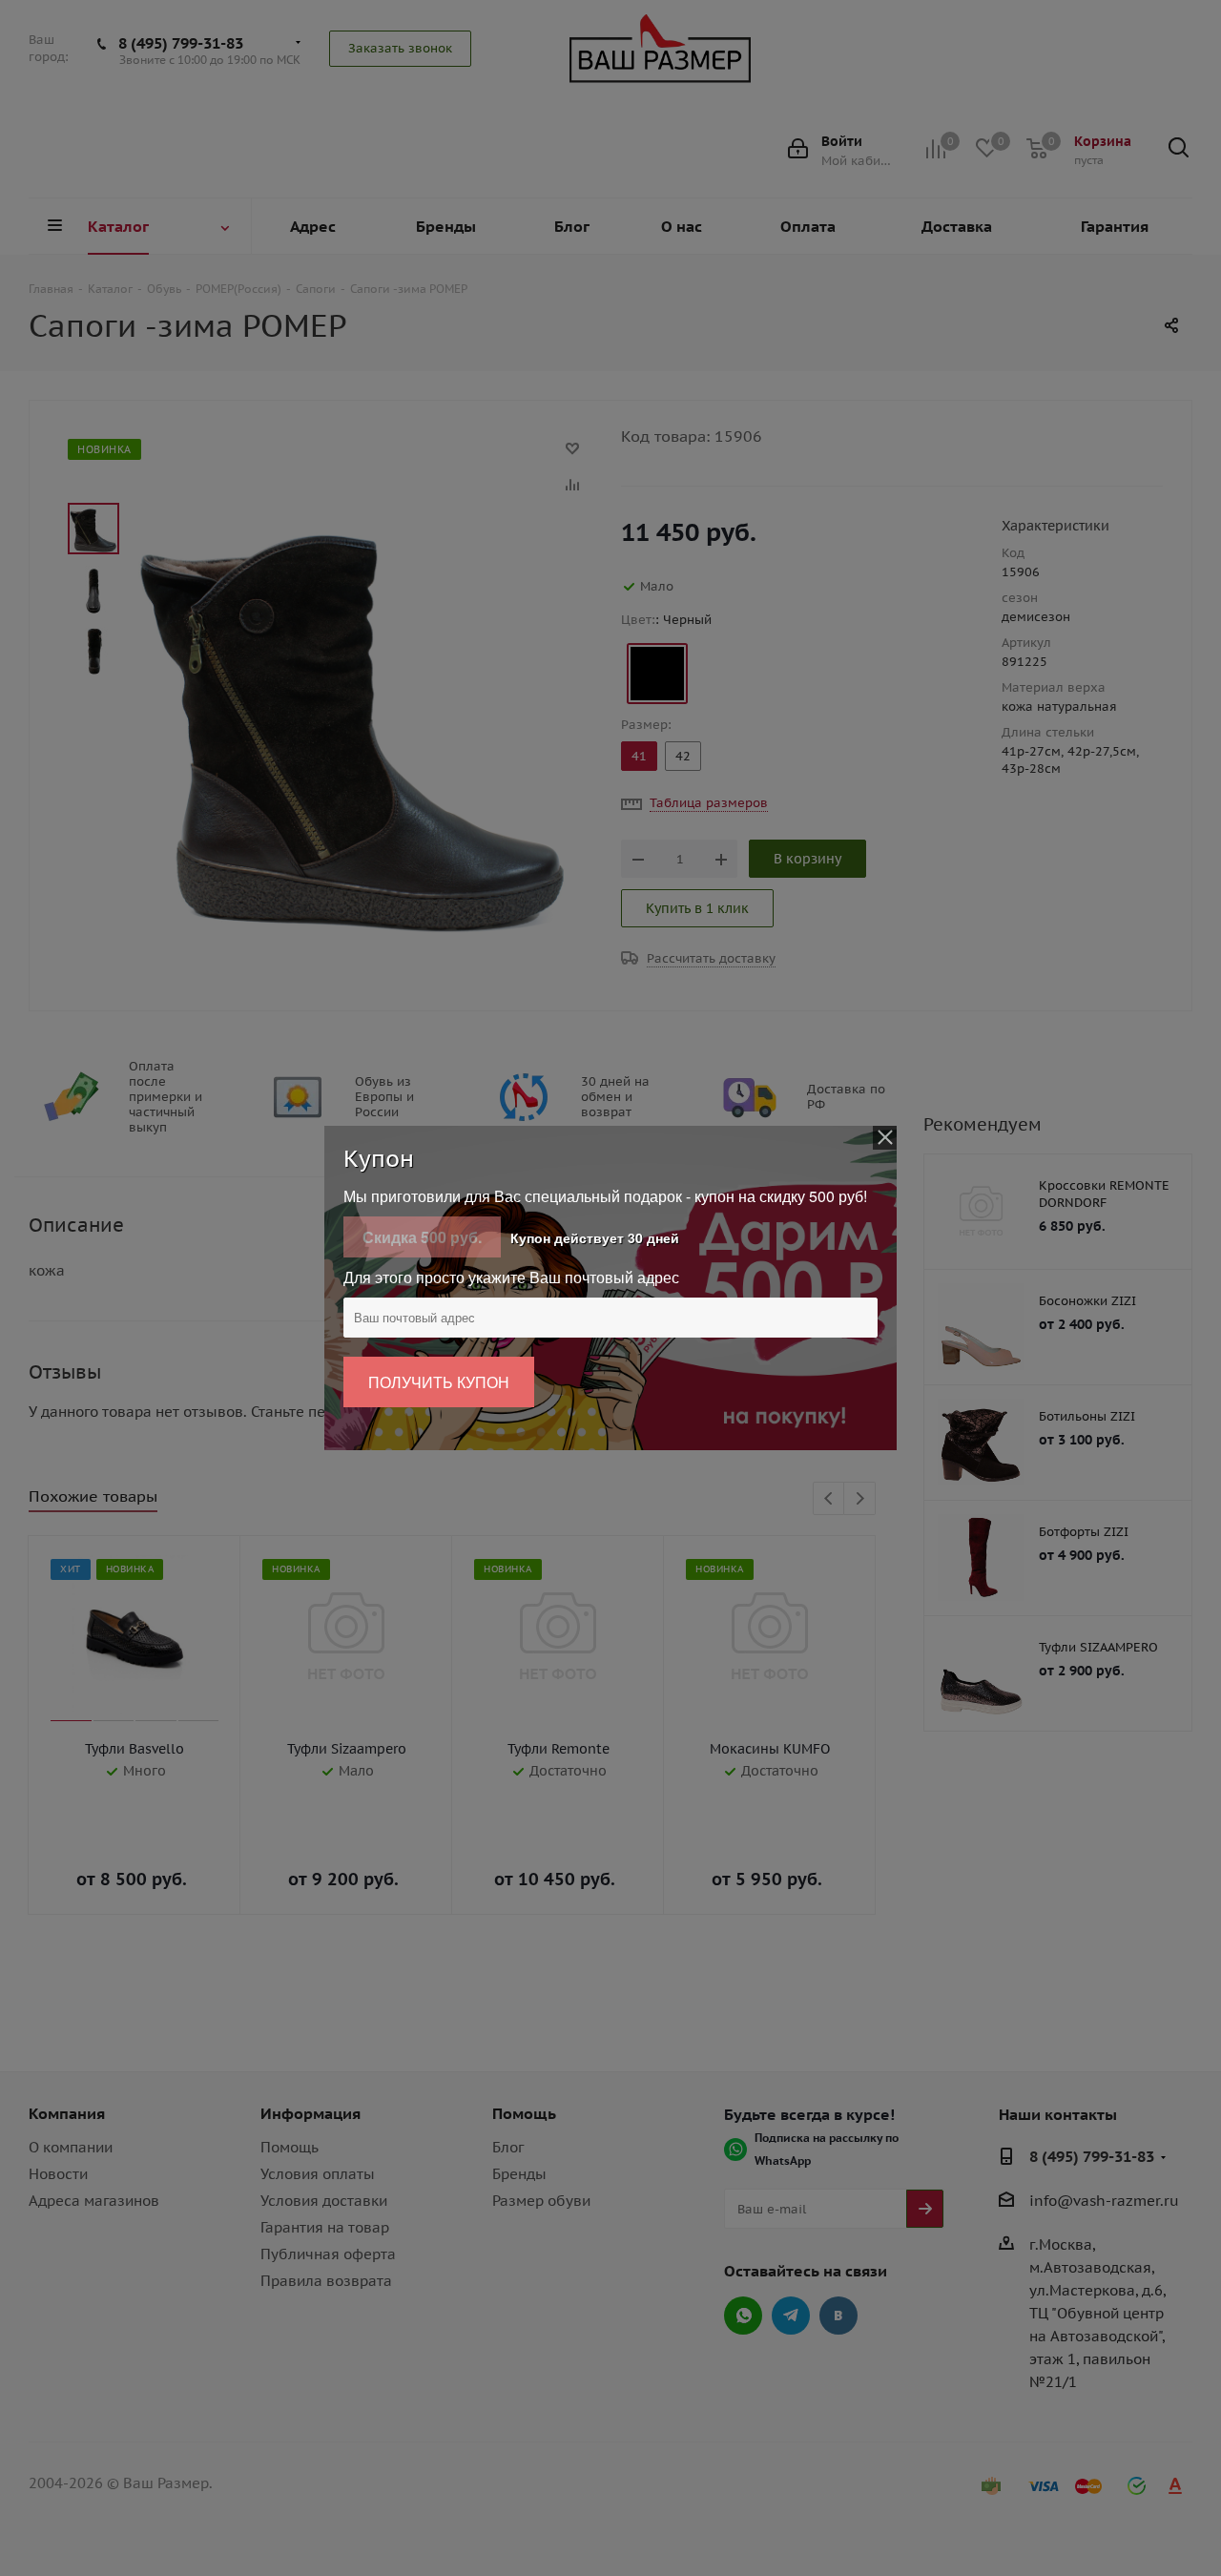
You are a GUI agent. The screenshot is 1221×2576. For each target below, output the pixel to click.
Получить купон (439, 1382)
